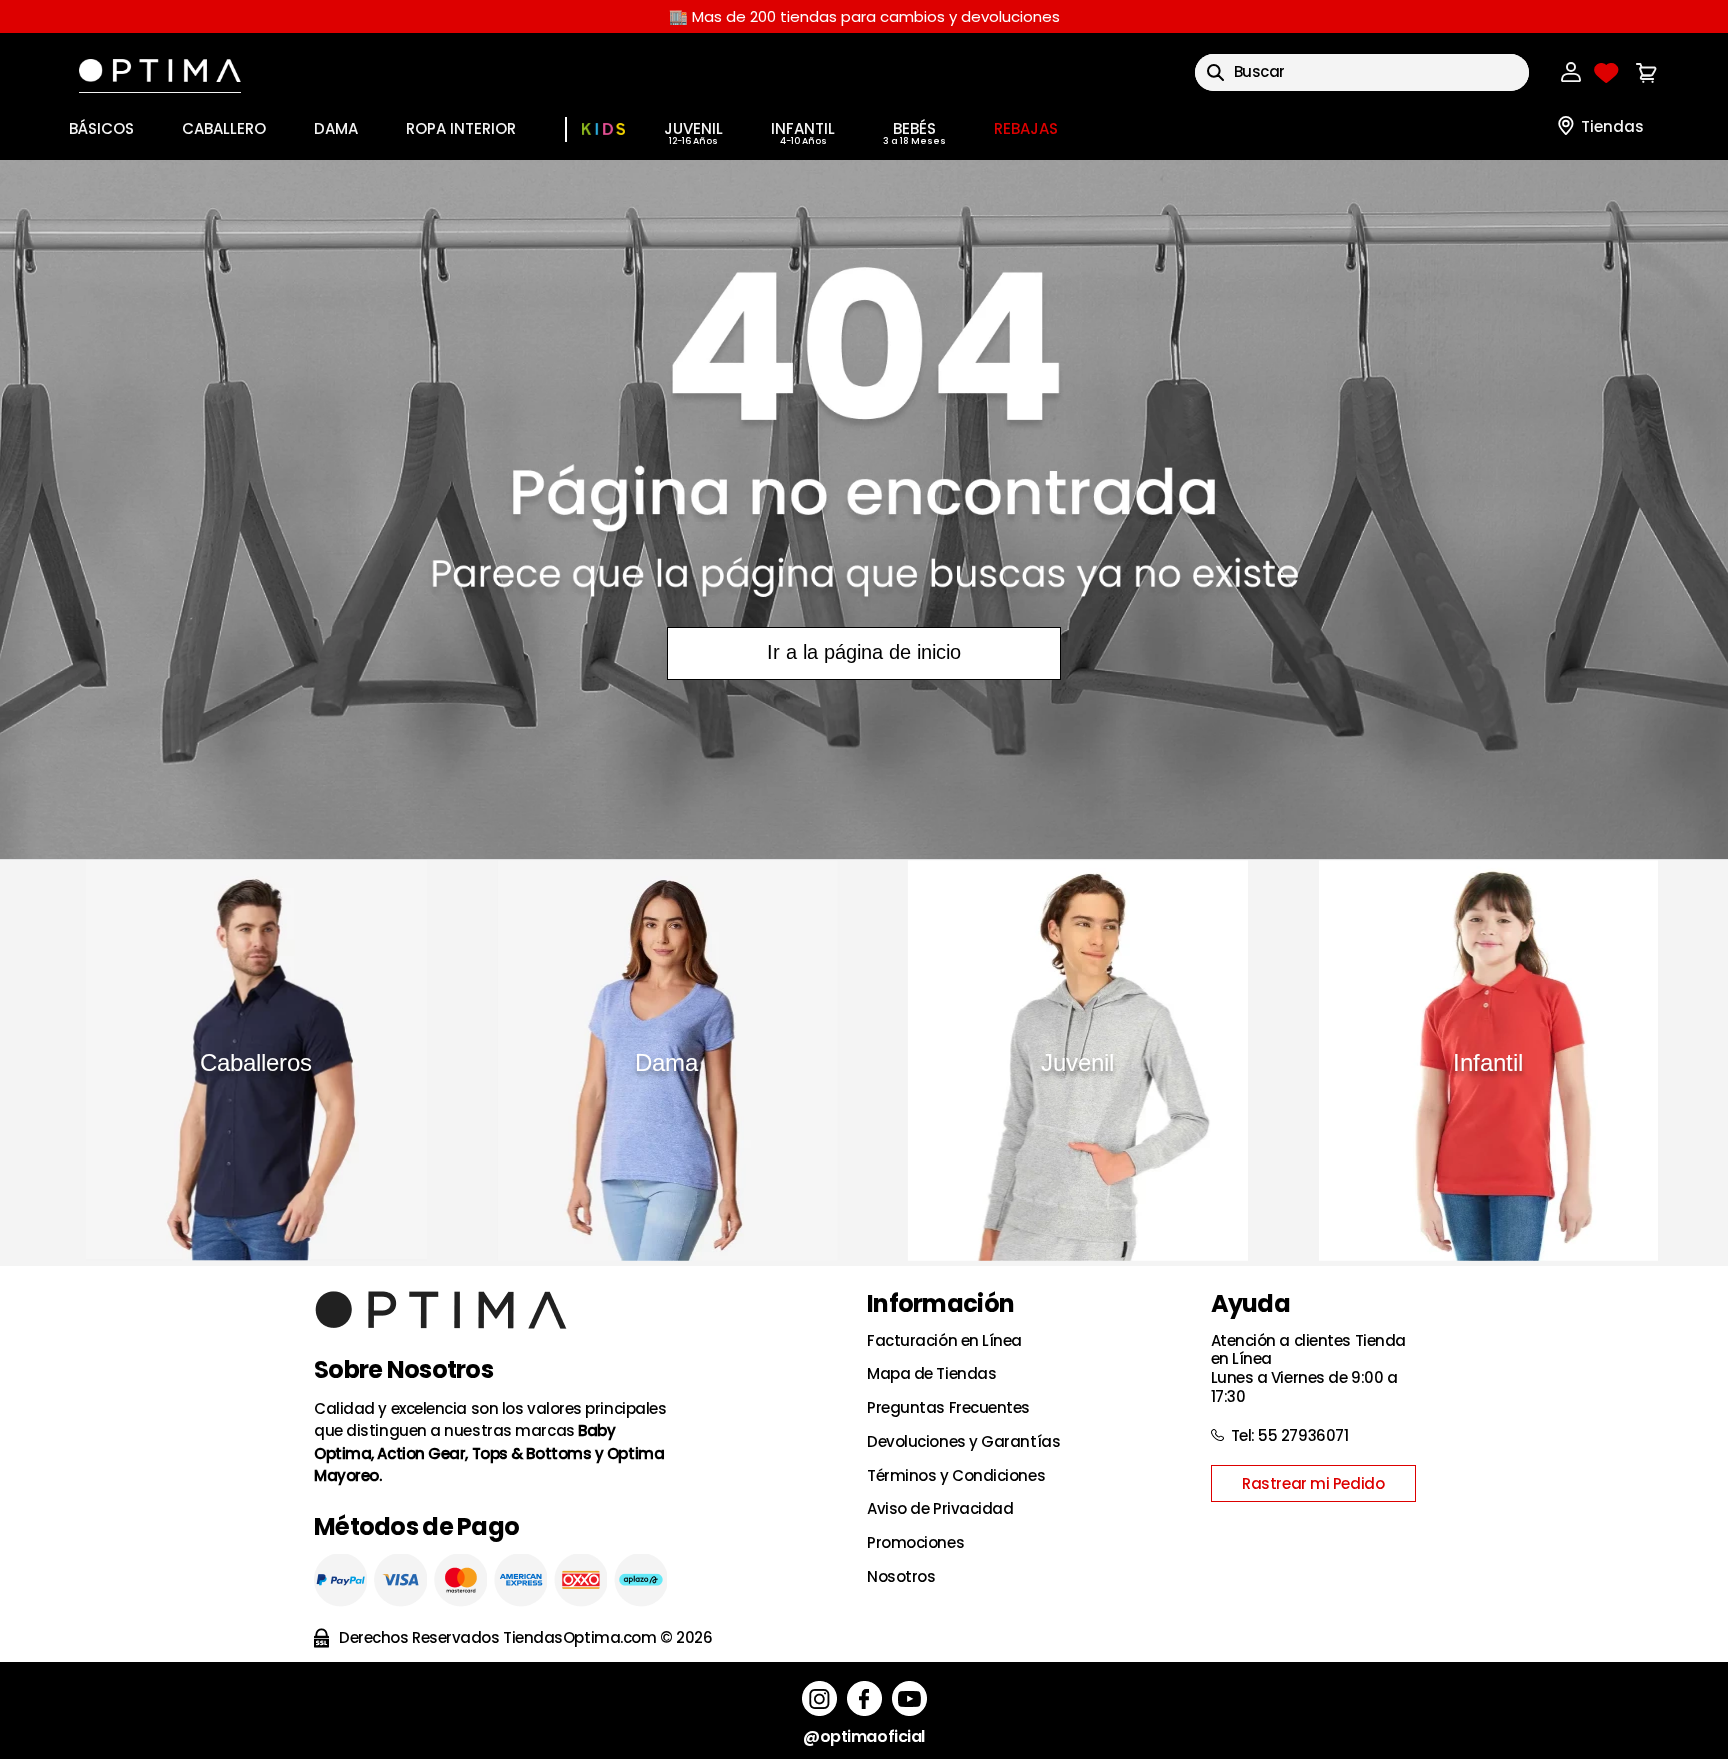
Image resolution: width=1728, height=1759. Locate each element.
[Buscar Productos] (1215, 72)
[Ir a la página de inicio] (864, 509)
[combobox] (1362, 72)
